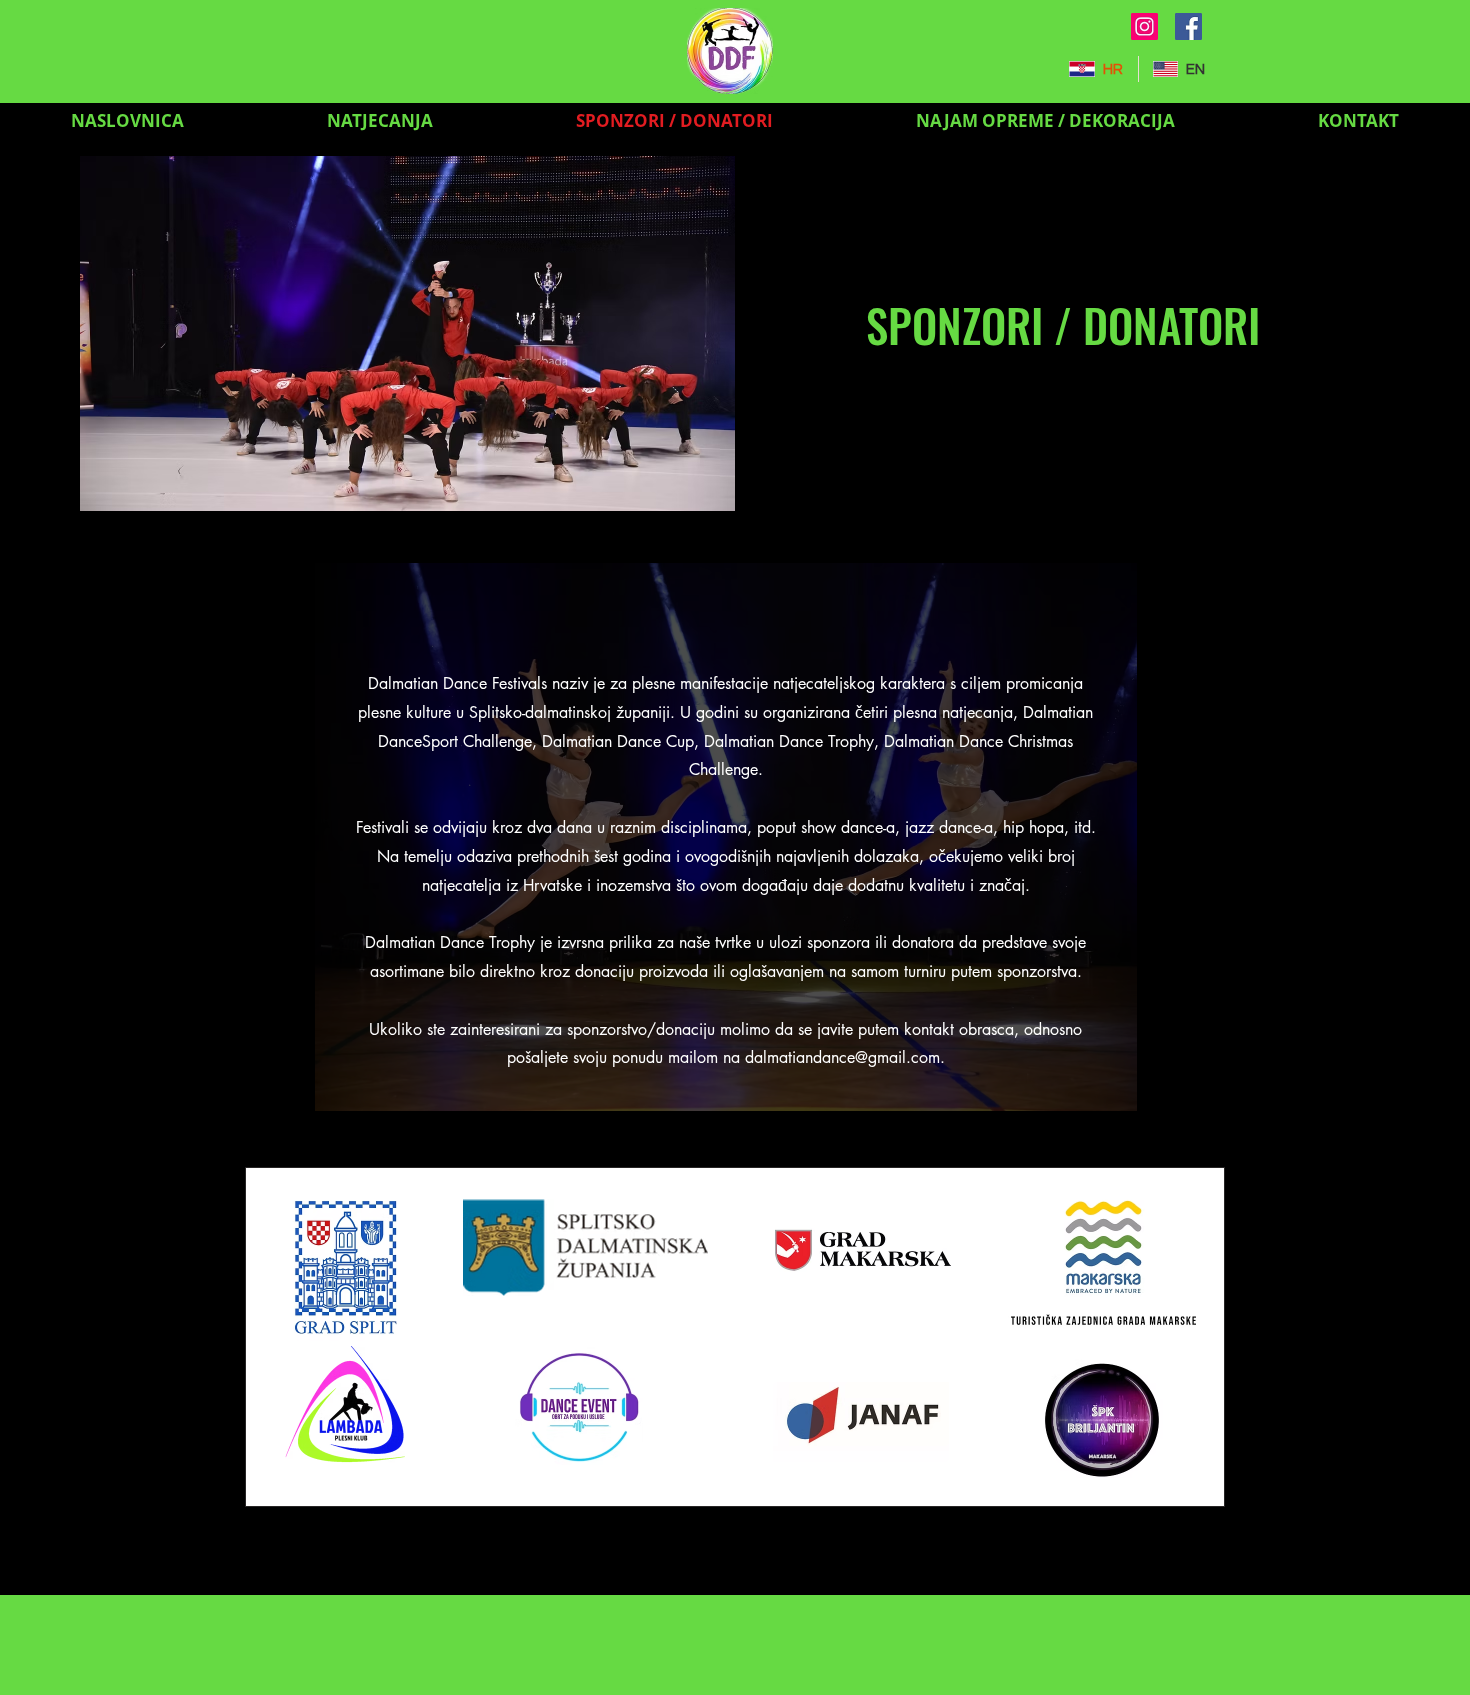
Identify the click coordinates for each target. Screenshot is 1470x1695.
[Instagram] (1144, 26)
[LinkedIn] (885, 499)
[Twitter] (854, 499)
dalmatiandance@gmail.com (842, 1057)
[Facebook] (1188, 26)
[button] (379, 120)
